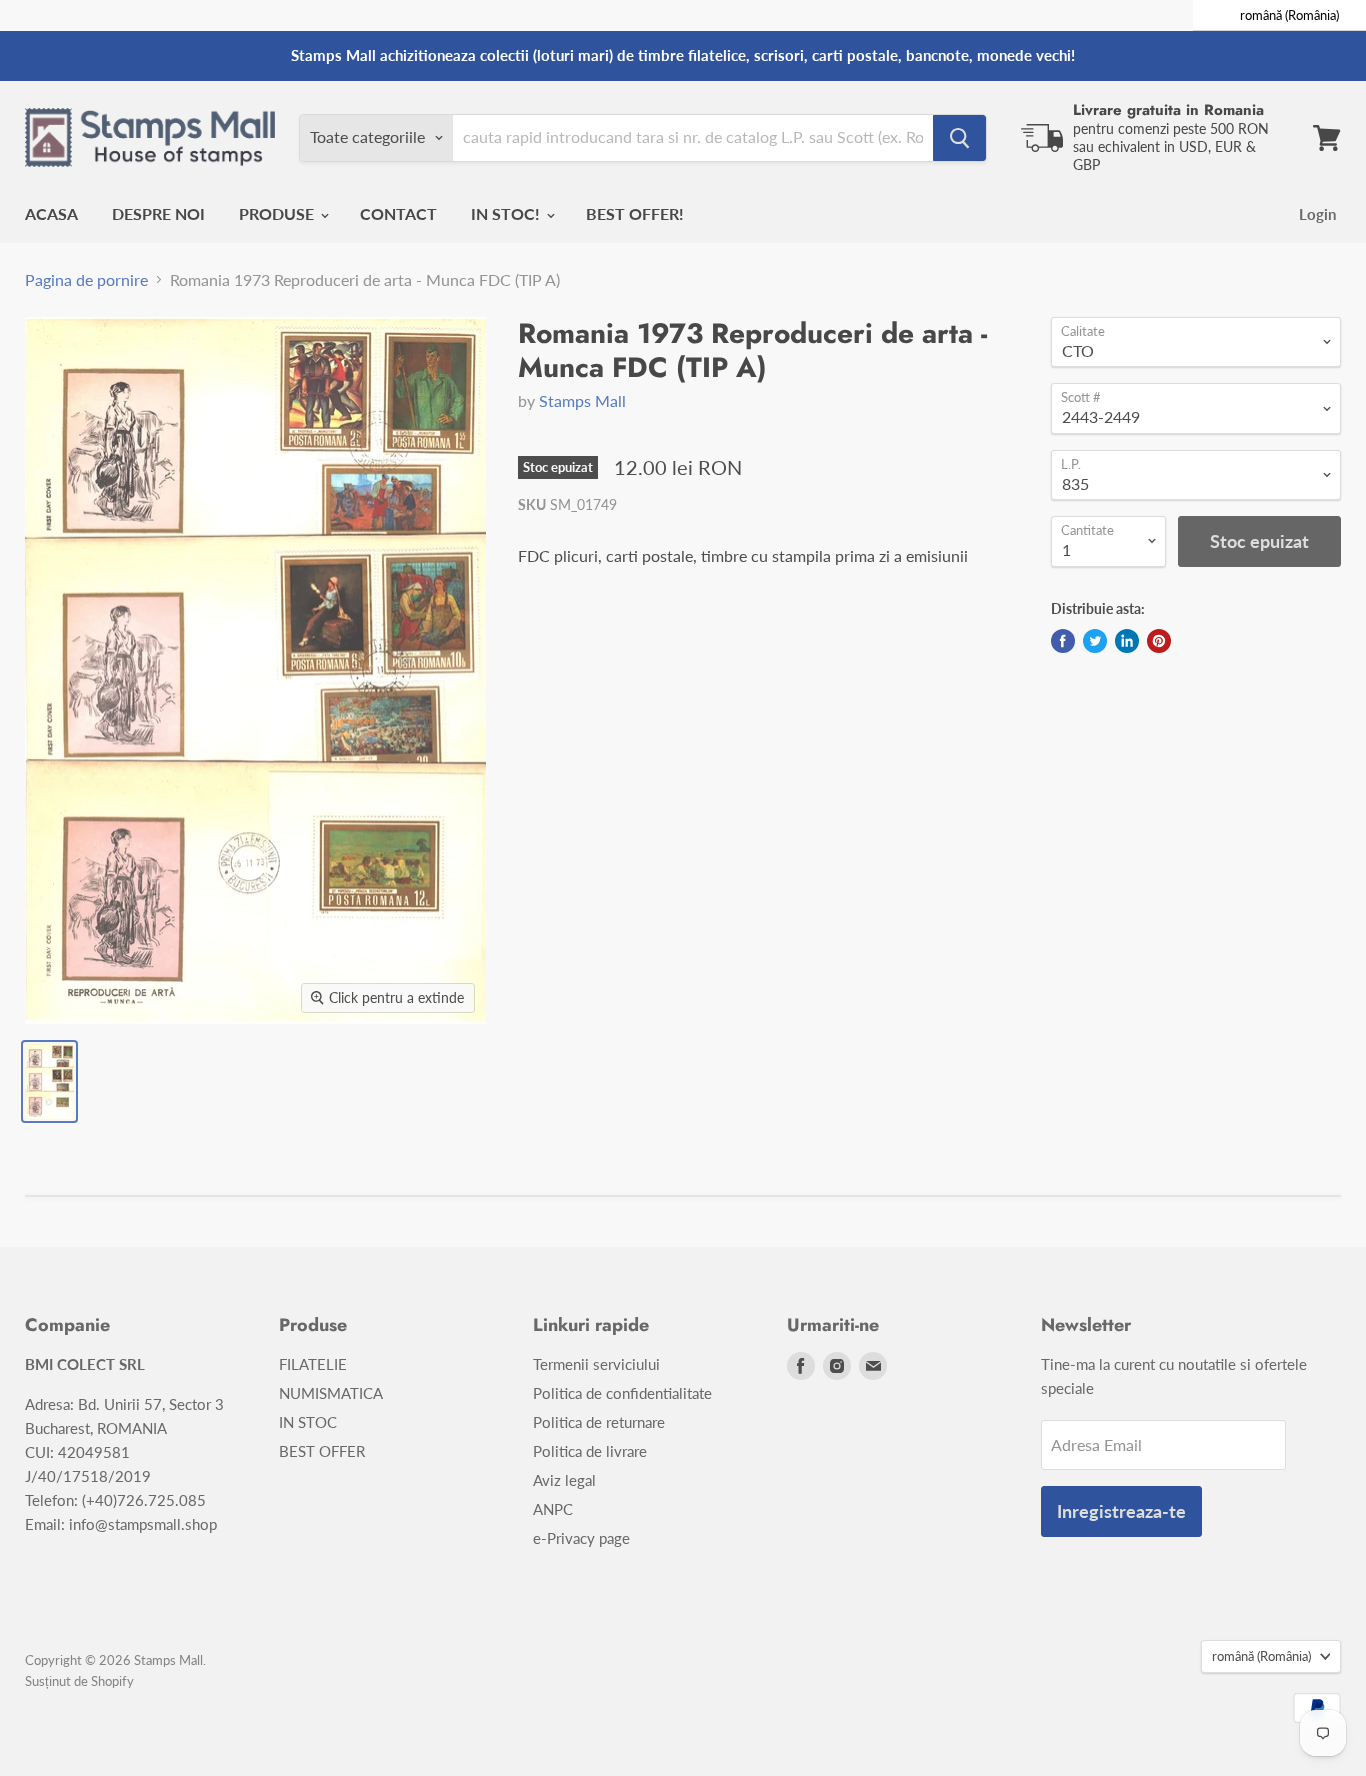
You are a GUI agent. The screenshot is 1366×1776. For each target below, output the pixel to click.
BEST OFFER (322, 1451)
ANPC (553, 1509)
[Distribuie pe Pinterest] (1159, 641)
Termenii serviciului (596, 1364)
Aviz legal (564, 1480)
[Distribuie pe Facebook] (1063, 641)
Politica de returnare (599, 1422)
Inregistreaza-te (1121, 1511)
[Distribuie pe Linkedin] (1127, 641)
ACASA (51, 213)
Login (1317, 214)
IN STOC (308, 1422)
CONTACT (398, 213)
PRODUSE (278, 213)
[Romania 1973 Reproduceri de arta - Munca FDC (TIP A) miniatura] (49, 1081)
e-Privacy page (581, 1538)
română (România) (1261, 1656)
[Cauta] (959, 138)
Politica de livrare (590, 1451)
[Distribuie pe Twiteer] (1095, 641)
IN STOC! (507, 213)
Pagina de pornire (86, 280)
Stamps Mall (582, 400)
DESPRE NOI (158, 213)
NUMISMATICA (331, 1393)
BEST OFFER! (635, 213)
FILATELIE (313, 1364)
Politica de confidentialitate (622, 1393)
